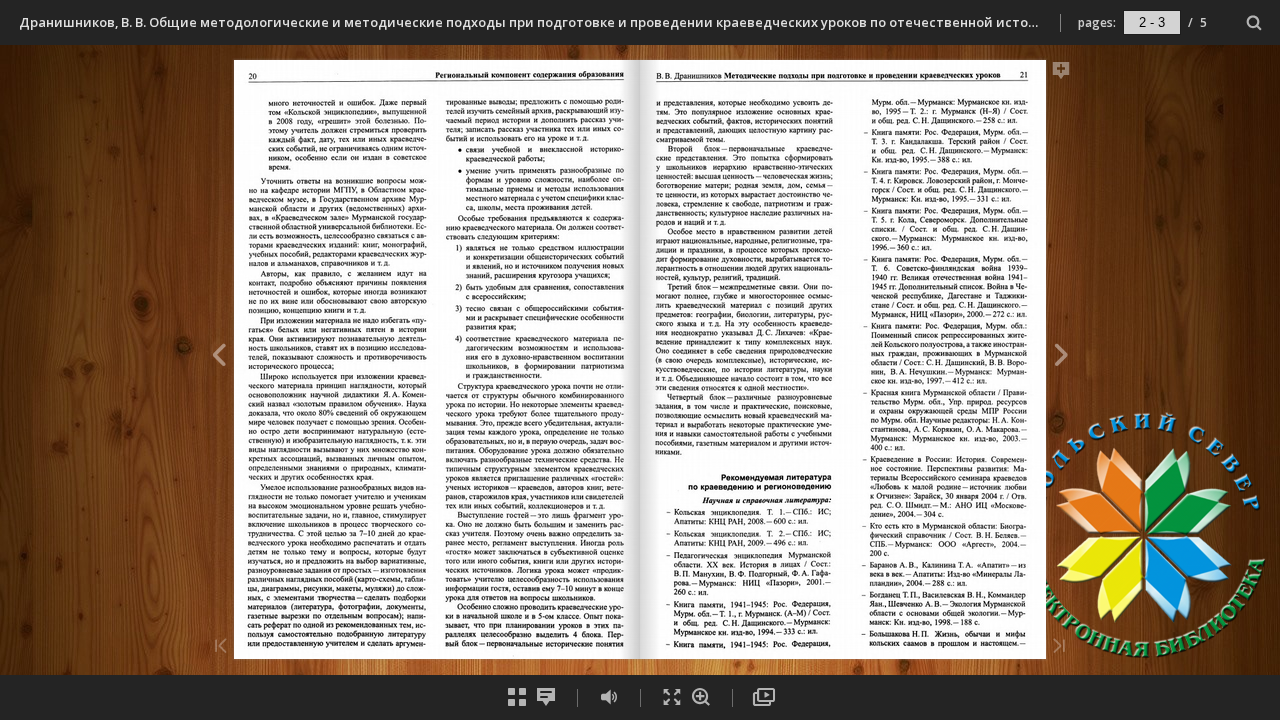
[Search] (1254, 23)
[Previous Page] (218, 358)
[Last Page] (1059, 647)
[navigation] (1152, 22)
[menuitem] (1254, 22)
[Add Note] (1061, 74)
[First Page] (221, 647)
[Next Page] (1061, 358)
